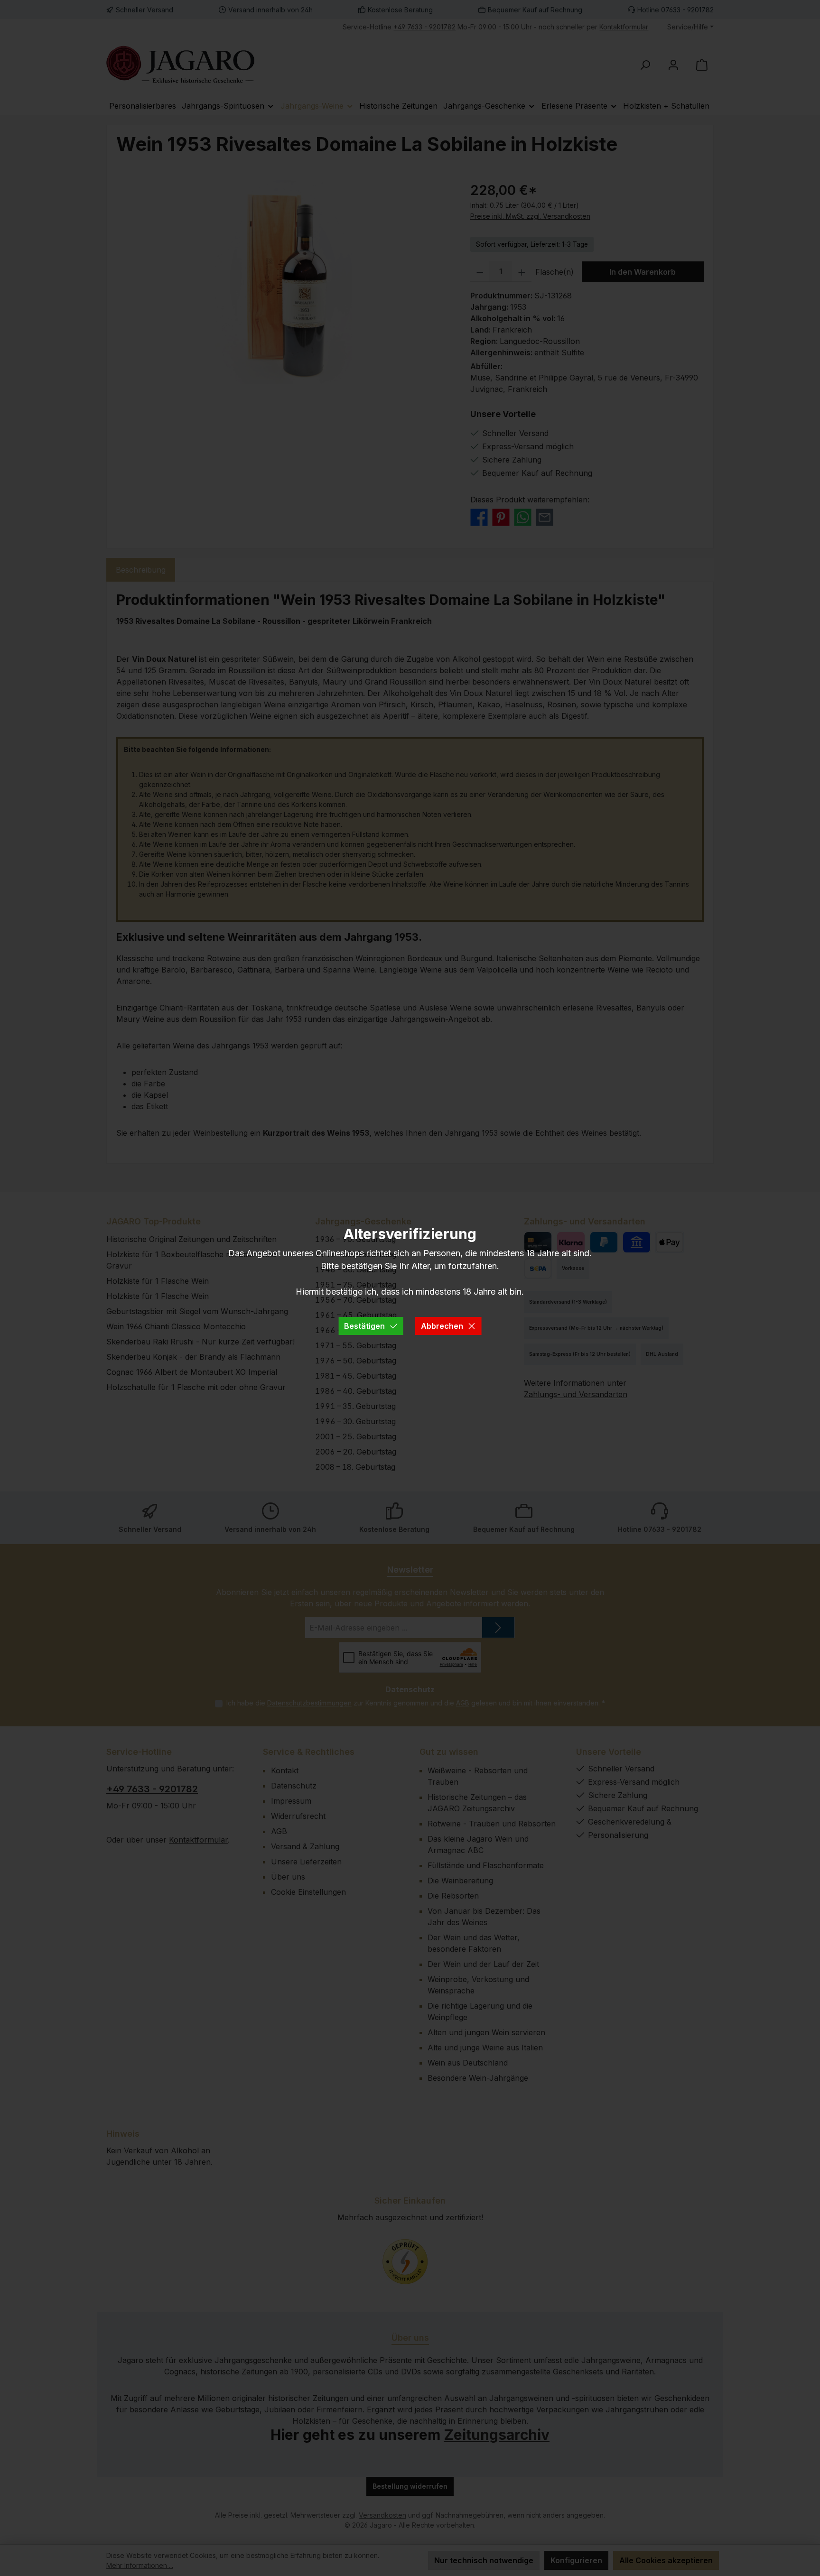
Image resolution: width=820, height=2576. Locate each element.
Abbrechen (442, 1326)
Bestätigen (364, 1326)
